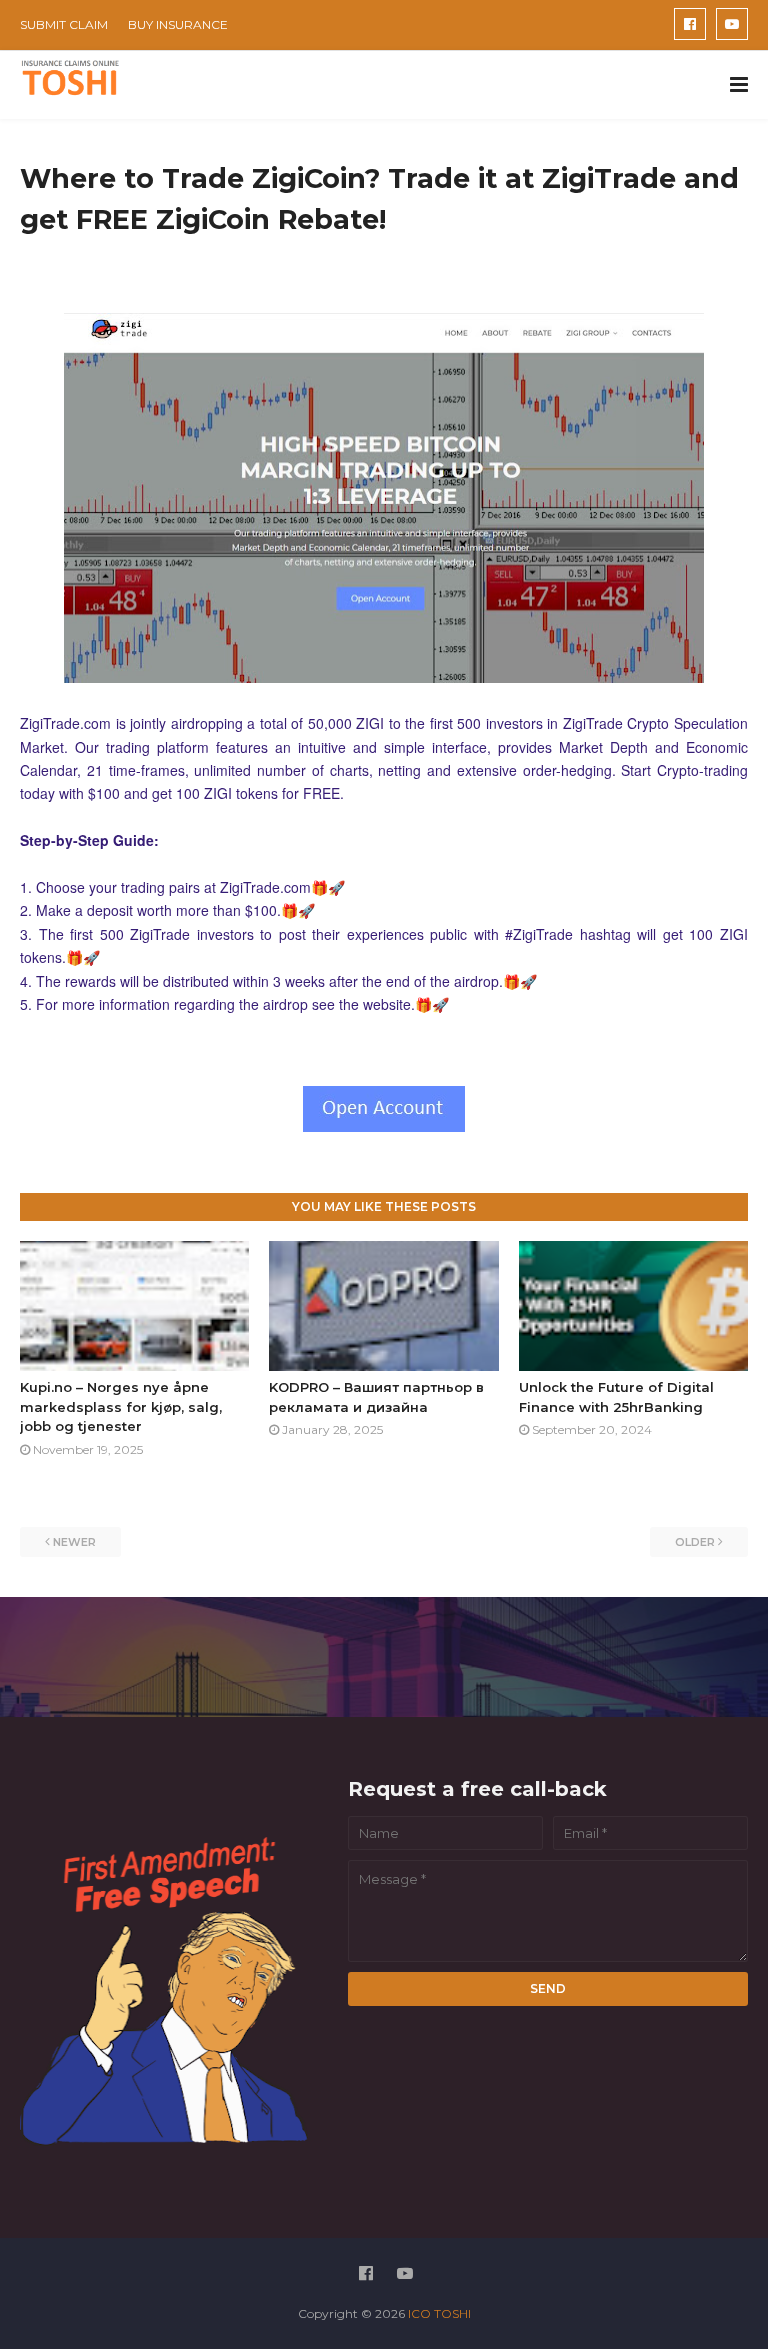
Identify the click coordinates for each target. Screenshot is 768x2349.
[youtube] (732, 24)
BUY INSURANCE (178, 24)
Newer (74, 1542)
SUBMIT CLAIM (64, 24)
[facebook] (690, 24)
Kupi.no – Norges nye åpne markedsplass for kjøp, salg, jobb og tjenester (121, 1406)
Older (695, 1542)
